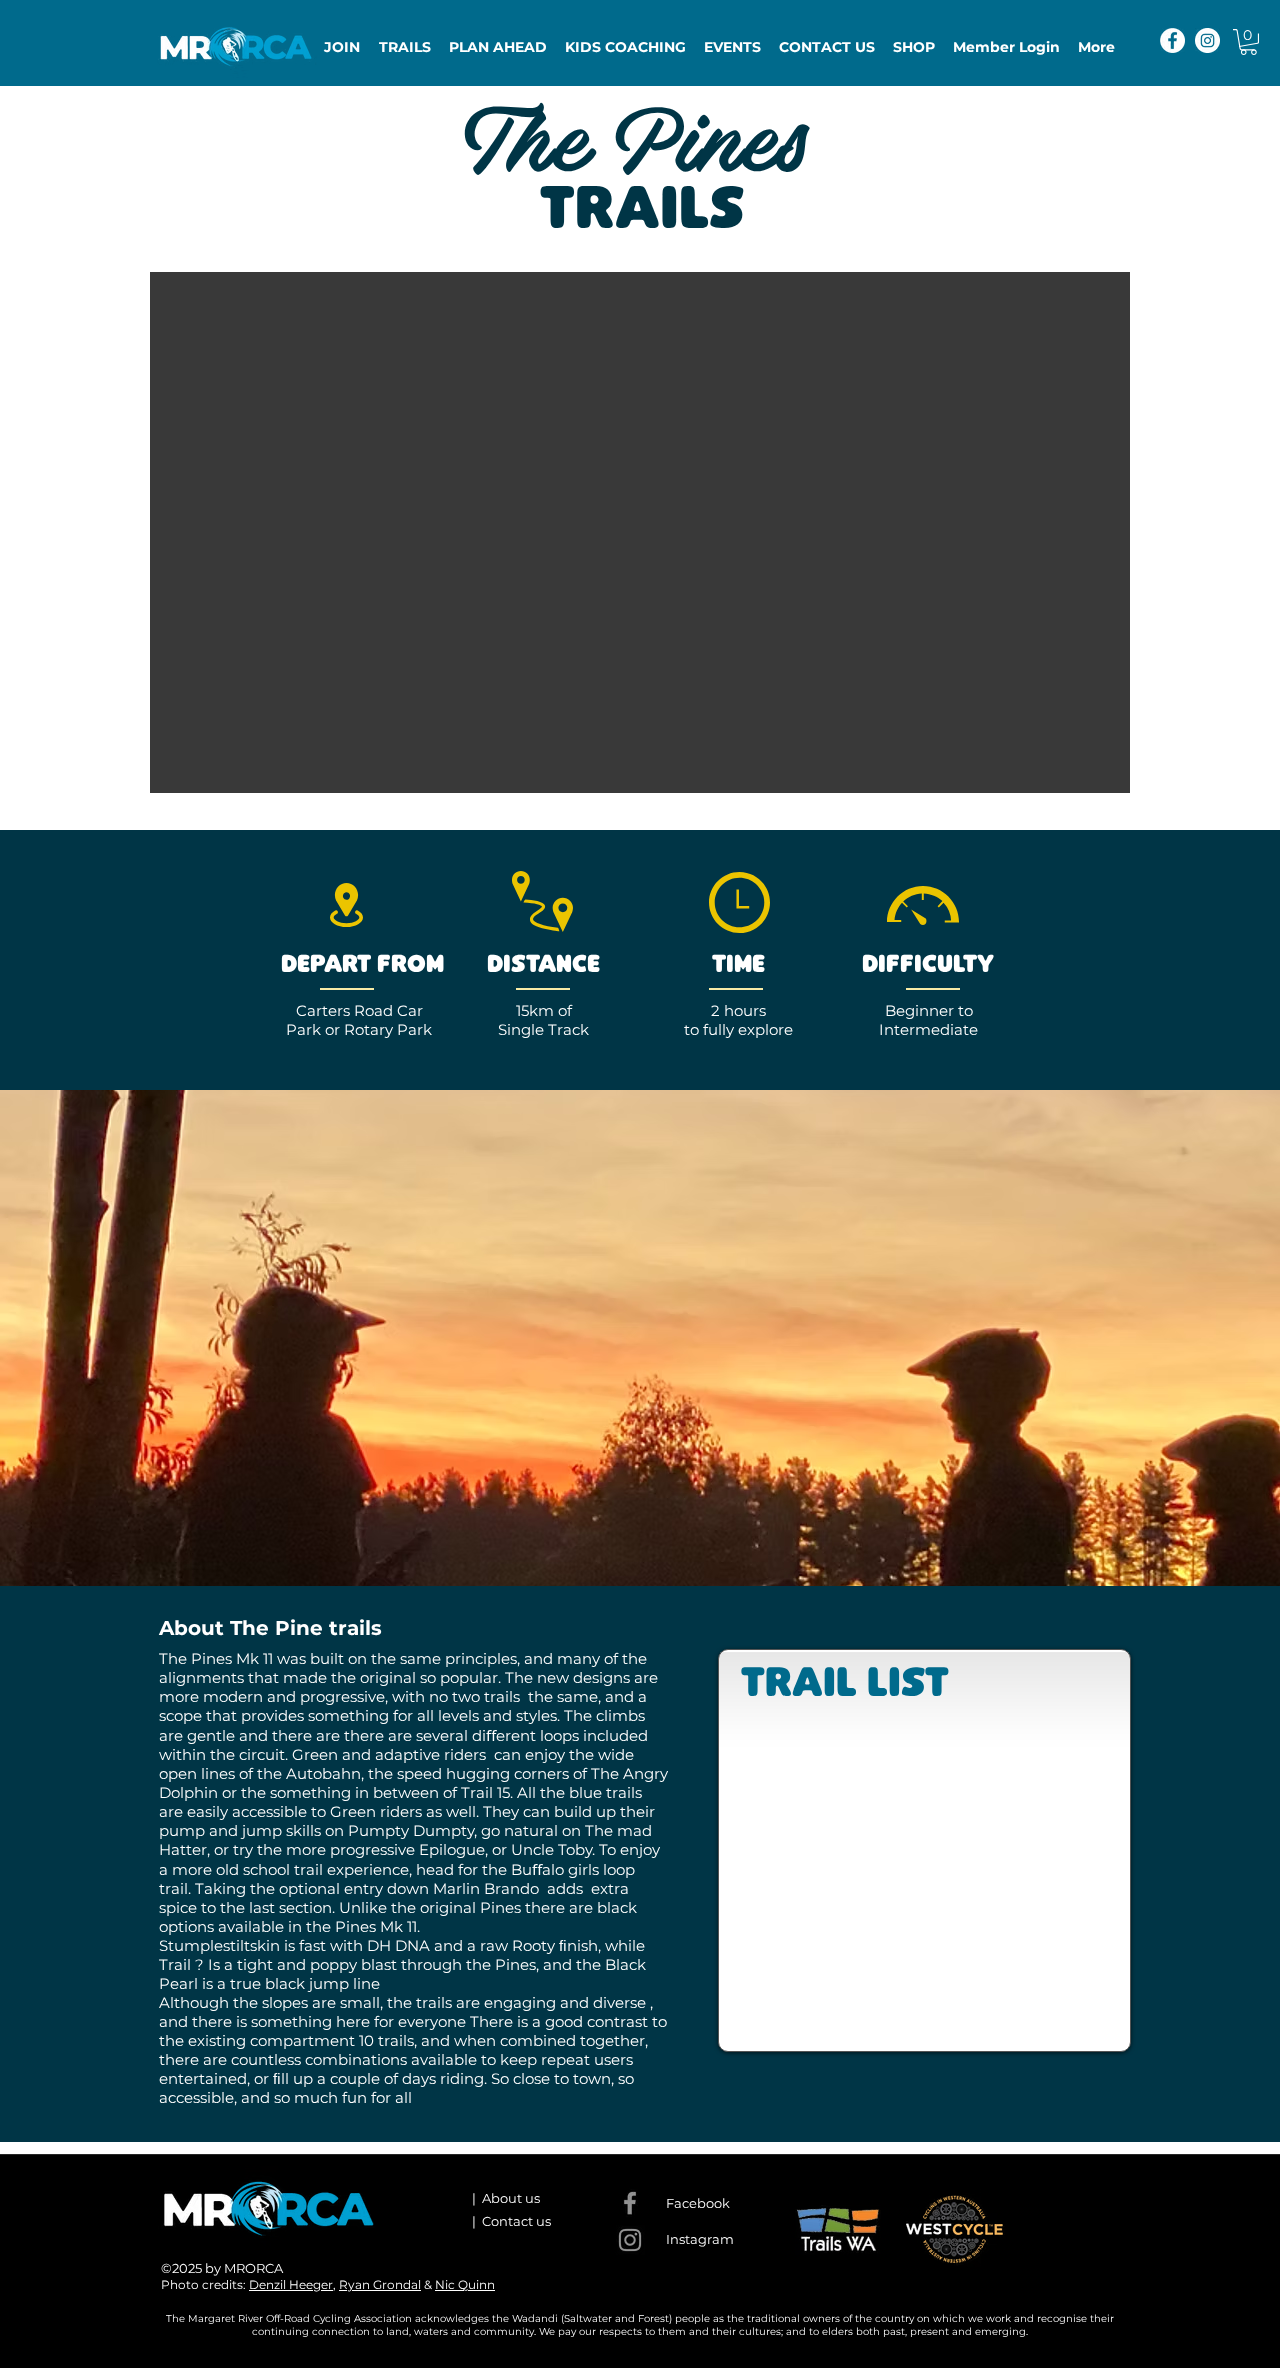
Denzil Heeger (291, 2284)
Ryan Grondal (380, 2284)
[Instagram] (1207, 40)
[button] (1248, 42)
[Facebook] (1172, 40)
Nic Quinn (465, 2284)
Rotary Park (388, 1029)
